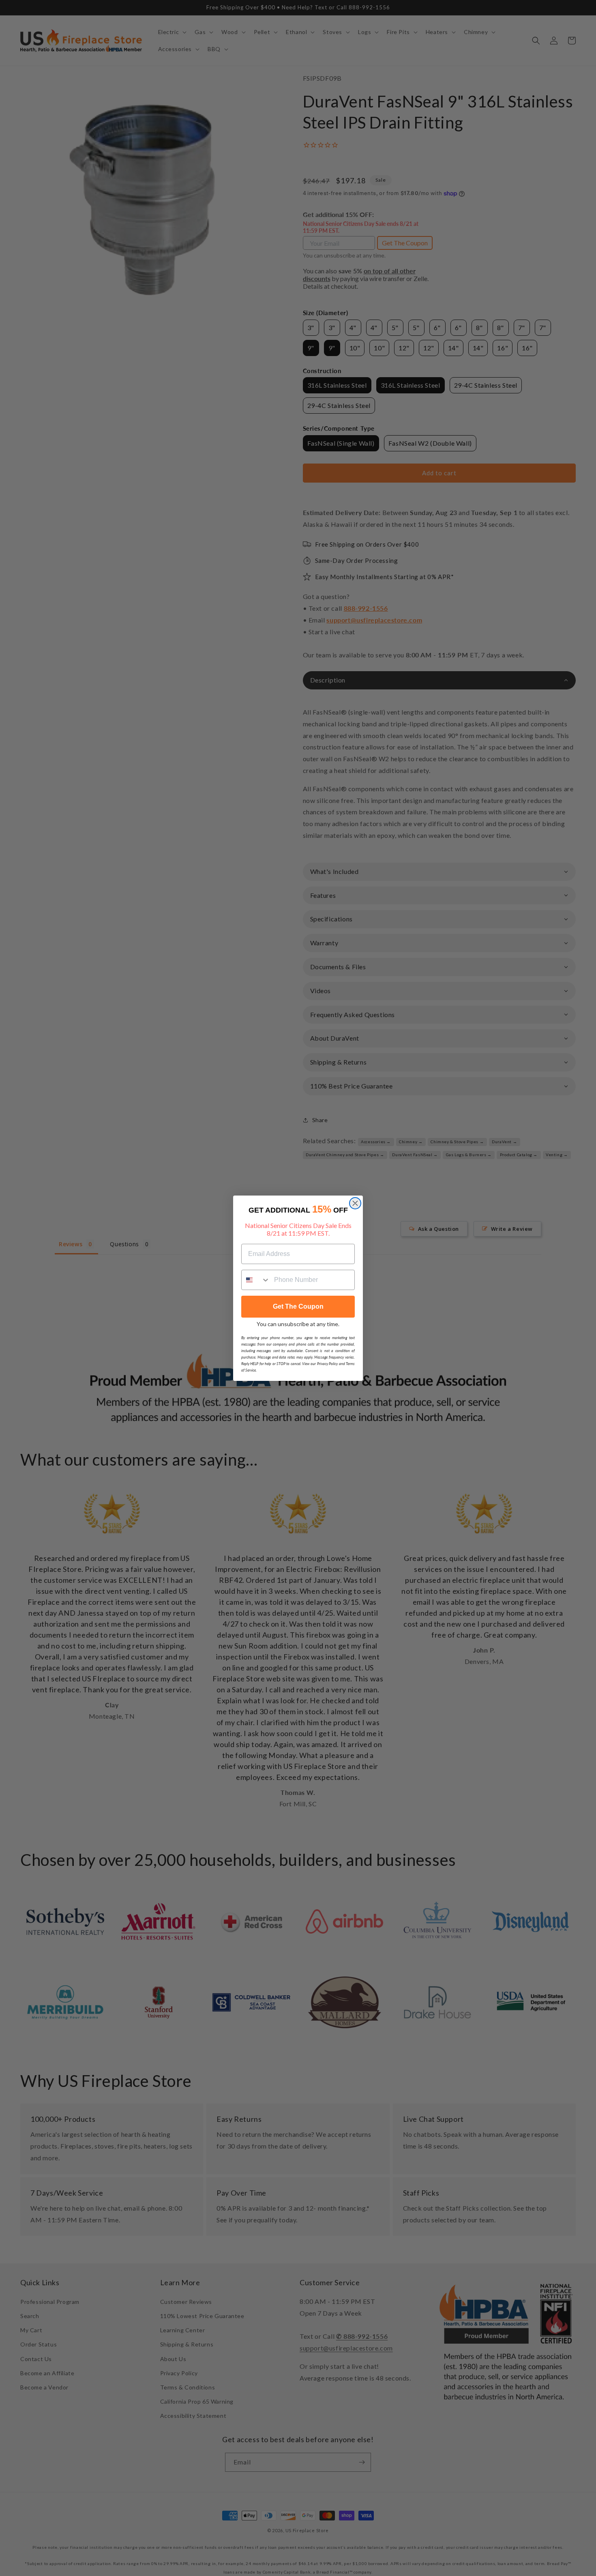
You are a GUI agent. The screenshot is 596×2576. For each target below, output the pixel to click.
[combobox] (256, 1280)
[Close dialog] (355, 1203)
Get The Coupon (298, 1306)
